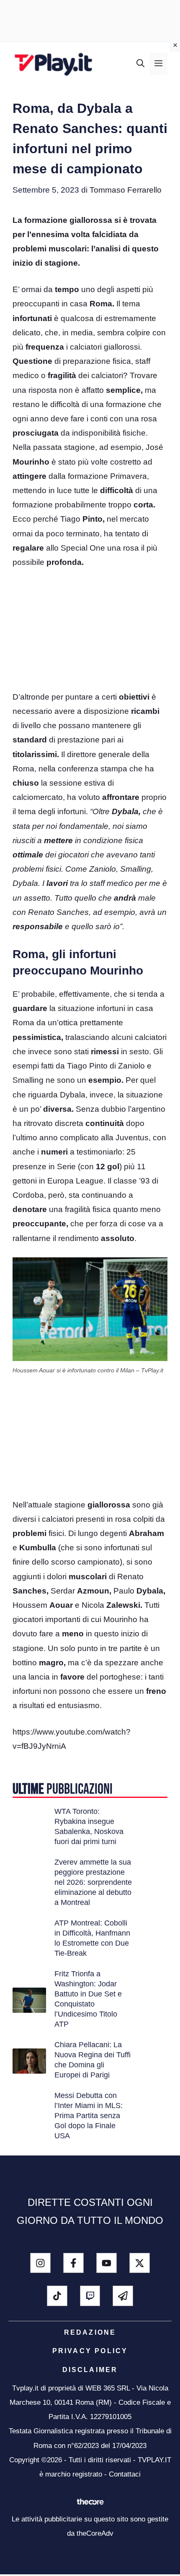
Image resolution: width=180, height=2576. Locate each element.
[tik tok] (57, 2296)
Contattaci (125, 2474)
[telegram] (123, 2296)
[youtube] (107, 2263)
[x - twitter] (140, 2263)
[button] (140, 64)
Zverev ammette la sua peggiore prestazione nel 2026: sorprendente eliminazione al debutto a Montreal (93, 1882)
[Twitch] (90, 2296)
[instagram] (40, 2263)
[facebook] (73, 2263)
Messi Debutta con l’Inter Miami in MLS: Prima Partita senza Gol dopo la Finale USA (89, 2116)
